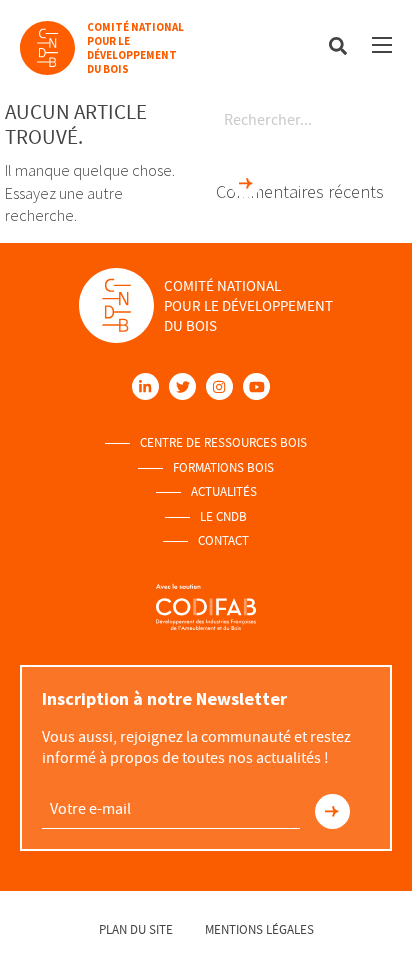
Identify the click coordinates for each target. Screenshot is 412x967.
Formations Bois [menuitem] (223, 468)
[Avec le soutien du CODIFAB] (206, 606)
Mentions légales (259, 929)
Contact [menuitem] (223, 541)
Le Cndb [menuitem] (223, 517)
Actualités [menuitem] (224, 492)
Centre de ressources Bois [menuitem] (223, 443)
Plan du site (136, 929)
